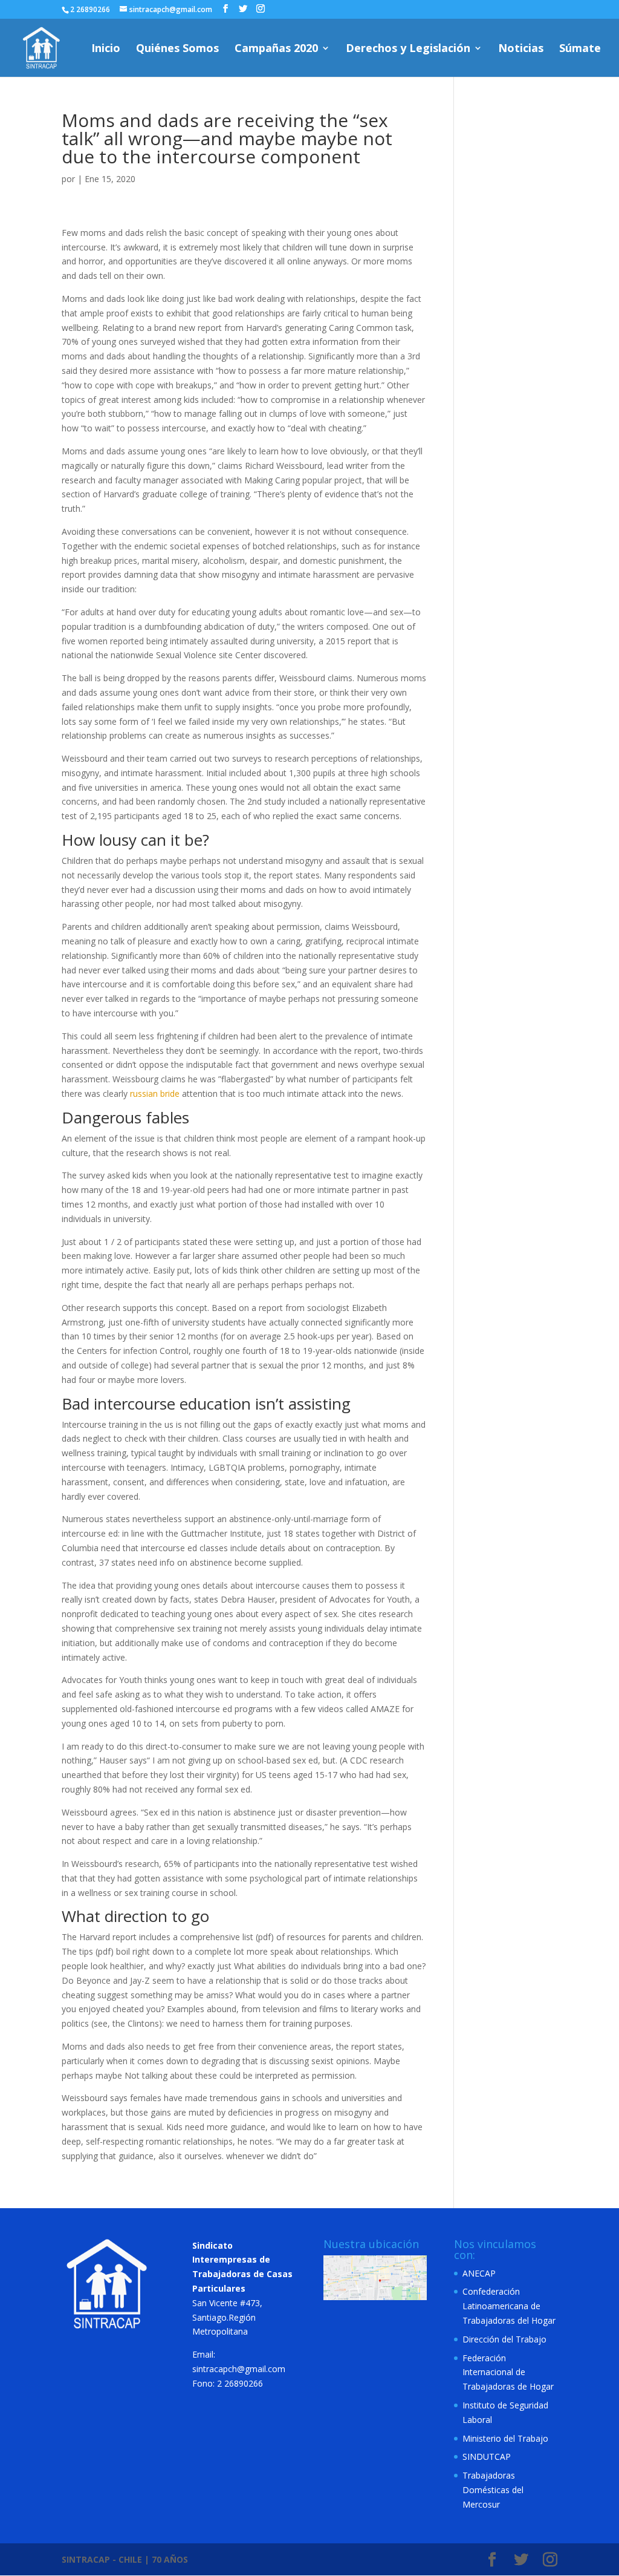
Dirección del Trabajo (504, 2339)
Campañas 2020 (276, 49)
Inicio (106, 49)
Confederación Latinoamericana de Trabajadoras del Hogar (509, 2306)
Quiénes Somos (177, 49)
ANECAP (479, 2273)
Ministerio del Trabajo (505, 2438)
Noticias (521, 49)
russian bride (155, 1093)
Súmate (580, 49)
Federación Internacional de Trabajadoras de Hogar (508, 2372)
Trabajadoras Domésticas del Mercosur (493, 2490)
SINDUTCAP (487, 2457)
